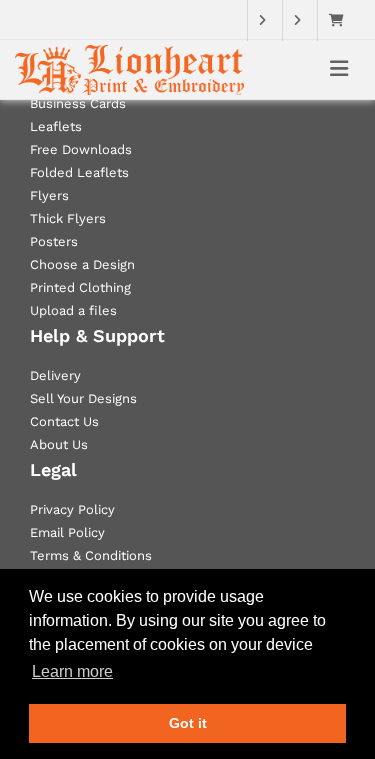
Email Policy (67, 532)
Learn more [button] (72, 671)
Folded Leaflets (79, 172)
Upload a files (73, 310)
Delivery (55, 375)
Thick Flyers (68, 218)
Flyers (49, 195)
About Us (59, 444)
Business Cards (78, 103)
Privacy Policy (72, 509)
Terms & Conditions (91, 555)
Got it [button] (188, 723)
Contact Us (64, 421)
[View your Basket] (341, 20)
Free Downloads (81, 149)
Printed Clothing (80, 287)
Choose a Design (82, 264)
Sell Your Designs (83, 398)
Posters (54, 241)
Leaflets (56, 126)
